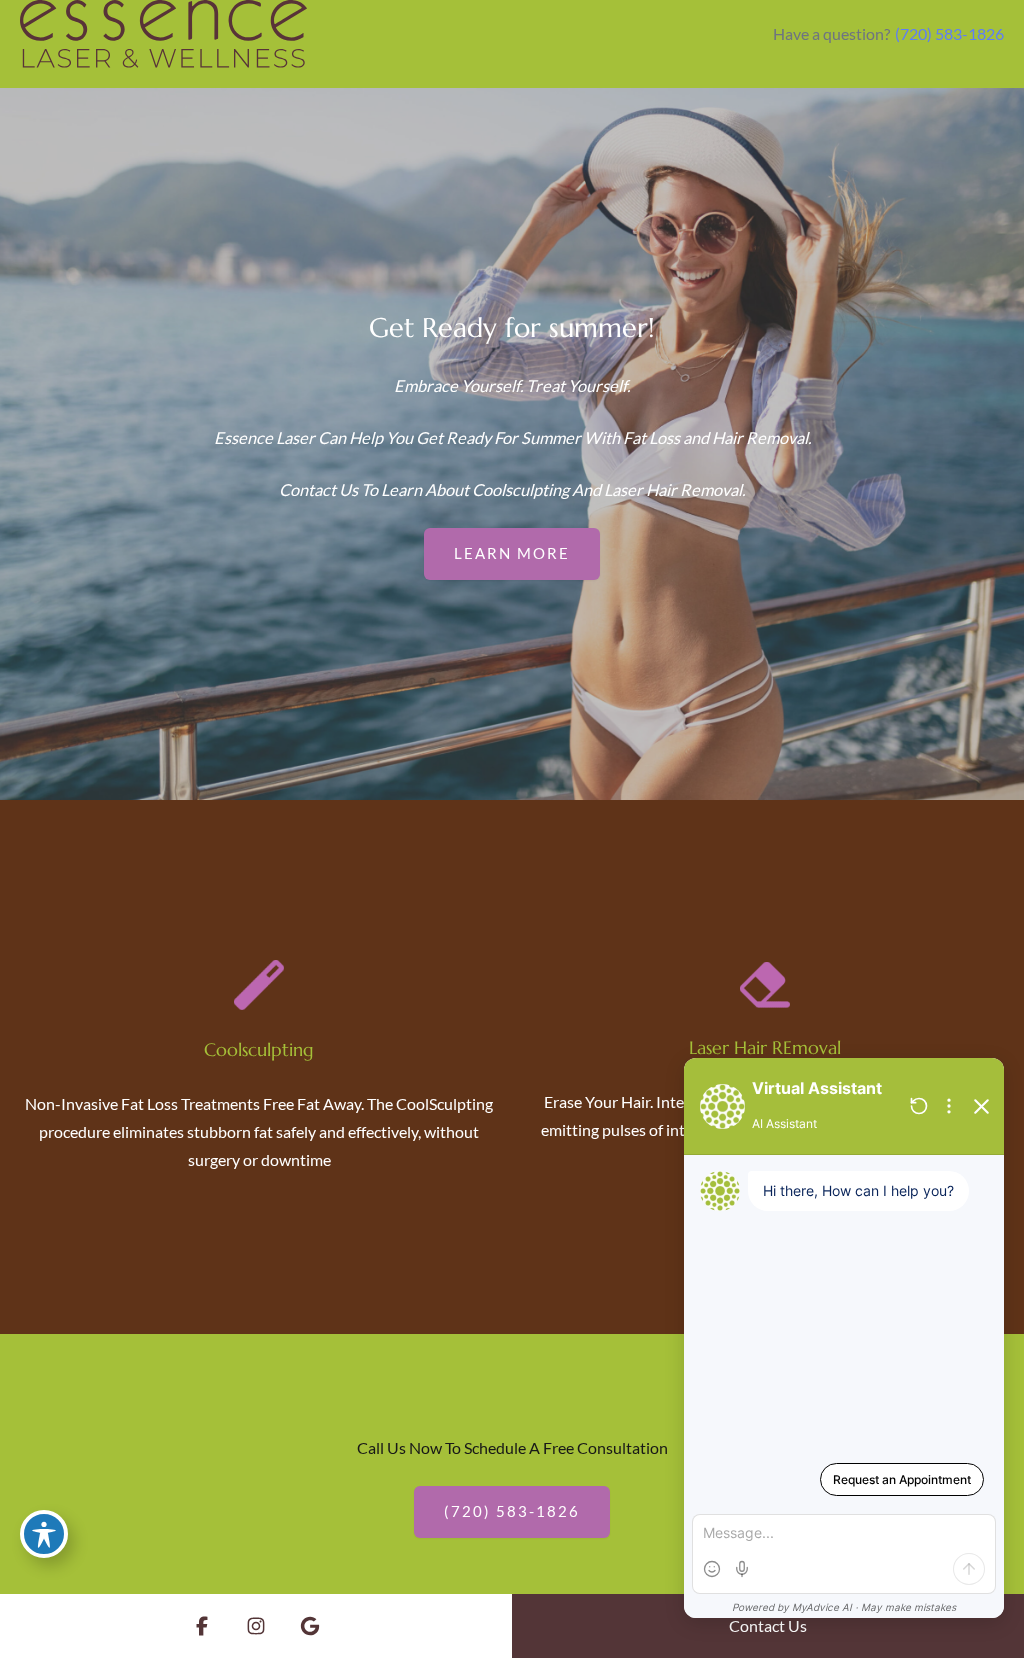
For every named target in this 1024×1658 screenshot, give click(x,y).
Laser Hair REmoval (765, 1047)
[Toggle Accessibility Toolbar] (44, 1534)
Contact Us (768, 1625)
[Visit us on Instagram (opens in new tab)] (256, 1626)
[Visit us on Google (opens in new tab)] (310, 1626)
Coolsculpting (259, 1049)
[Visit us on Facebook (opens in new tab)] (202, 1626)
